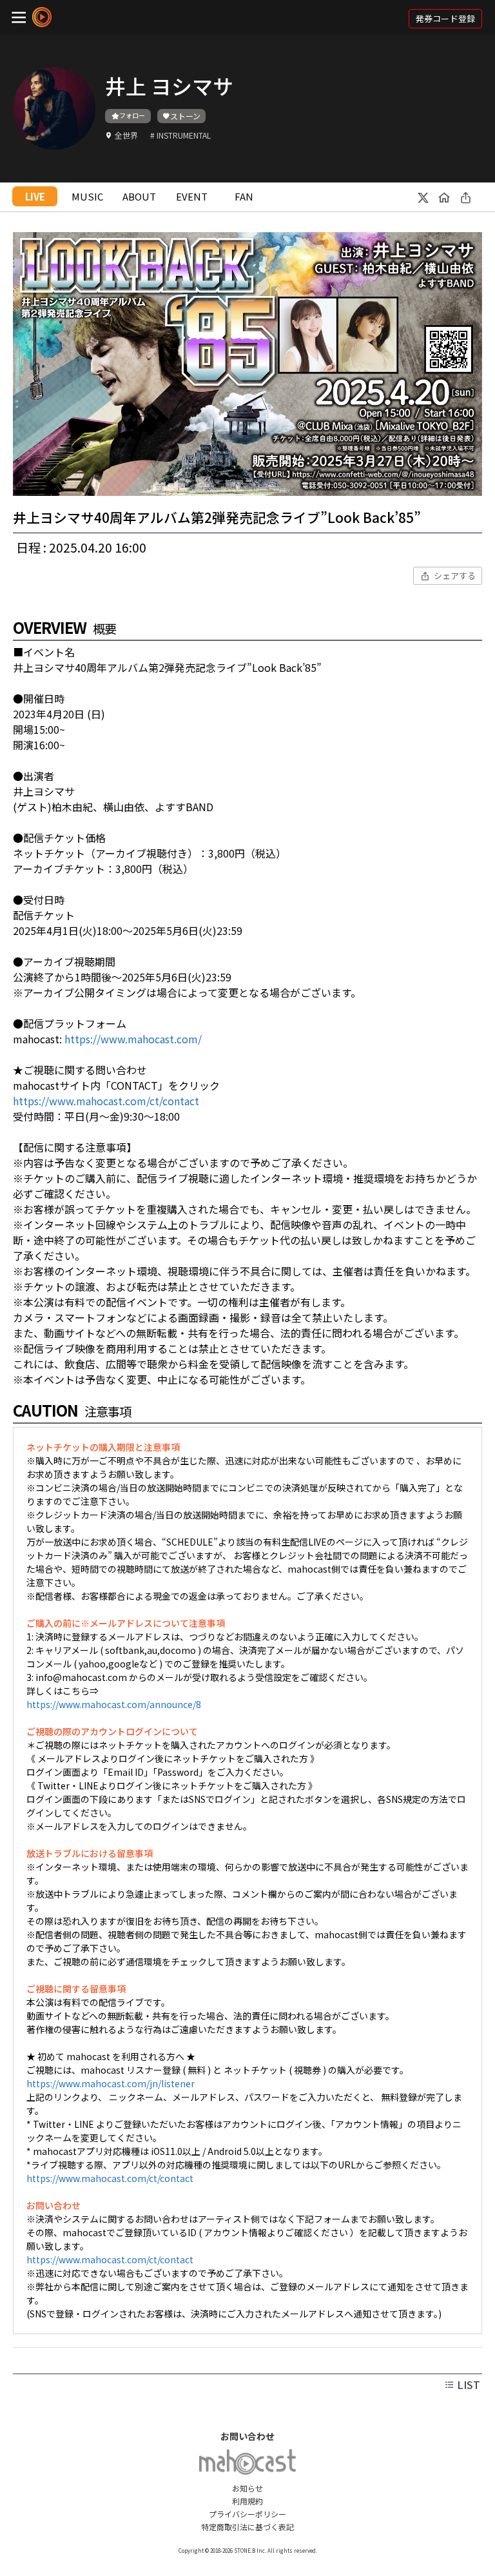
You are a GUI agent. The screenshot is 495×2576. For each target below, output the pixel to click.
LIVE (35, 196)
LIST (467, 2384)
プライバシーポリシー (247, 2514)
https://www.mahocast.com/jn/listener (111, 2083)
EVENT (192, 196)
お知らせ (247, 2488)
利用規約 (247, 2501)
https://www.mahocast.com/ (133, 1039)
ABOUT (139, 196)
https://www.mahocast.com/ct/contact (106, 1101)
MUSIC (87, 196)
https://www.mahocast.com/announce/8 (114, 1704)
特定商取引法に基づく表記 (247, 2527)
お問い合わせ (247, 2436)
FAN (244, 196)
